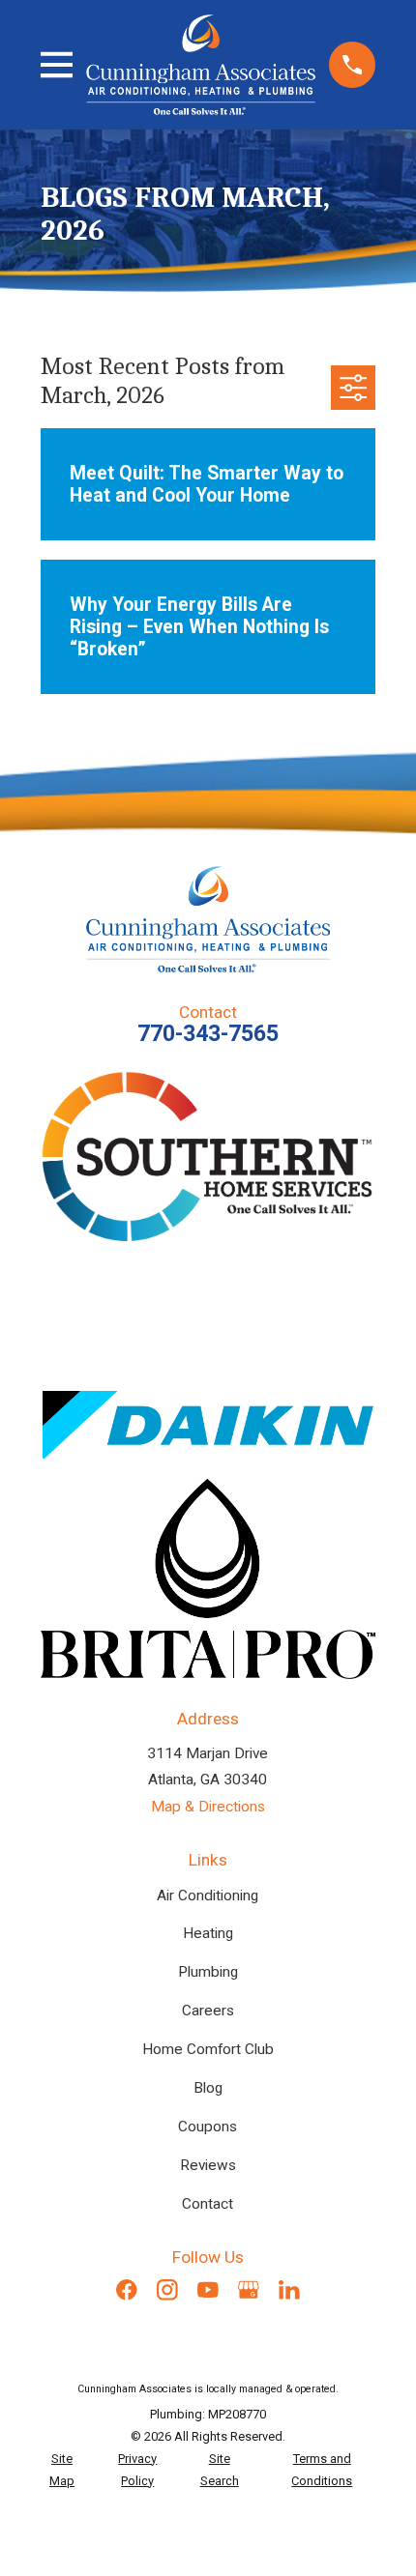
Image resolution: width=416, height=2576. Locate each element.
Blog (208, 2088)
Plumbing (208, 1972)
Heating (208, 1933)
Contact (208, 2204)
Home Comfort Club (208, 2049)
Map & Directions (208, 1807)
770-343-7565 (208, 1034)
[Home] (201, 64)
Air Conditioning (208, 1896)
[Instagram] (167, 2290)
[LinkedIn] (289, 2290)
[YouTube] (208, 2290)
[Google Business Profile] (249, 2290)
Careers (208, 2011)
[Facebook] (127, 2290)
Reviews (208, 2165)
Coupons (208, 2127)
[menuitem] (62, 2471)
